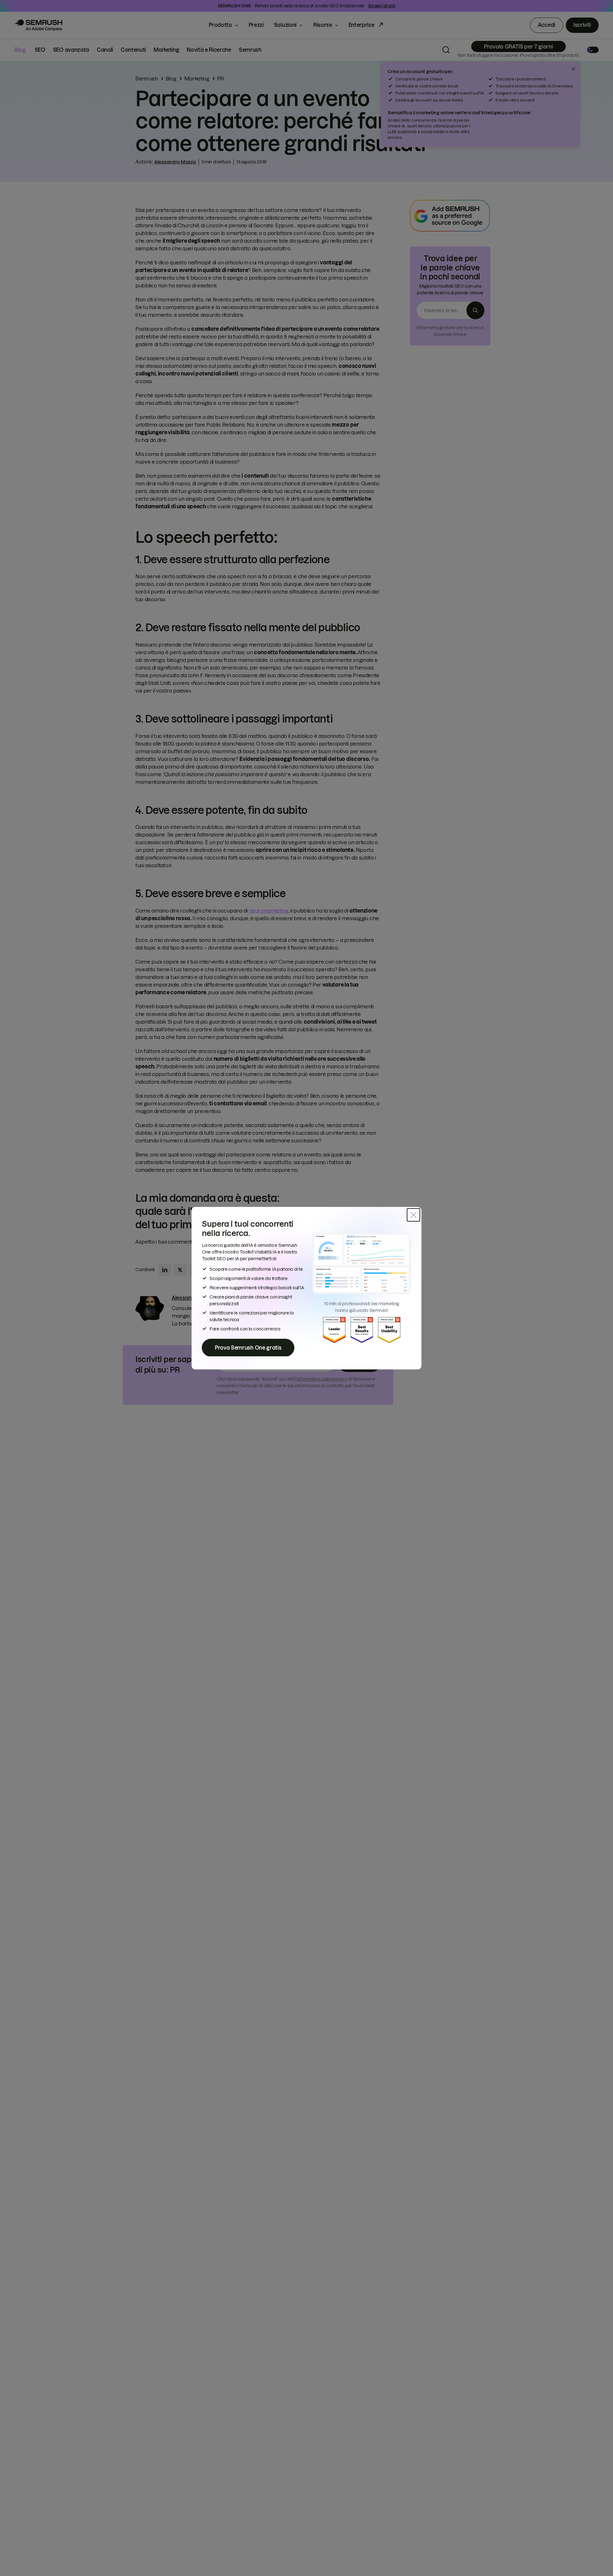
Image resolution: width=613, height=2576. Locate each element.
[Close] (413, 1215)
